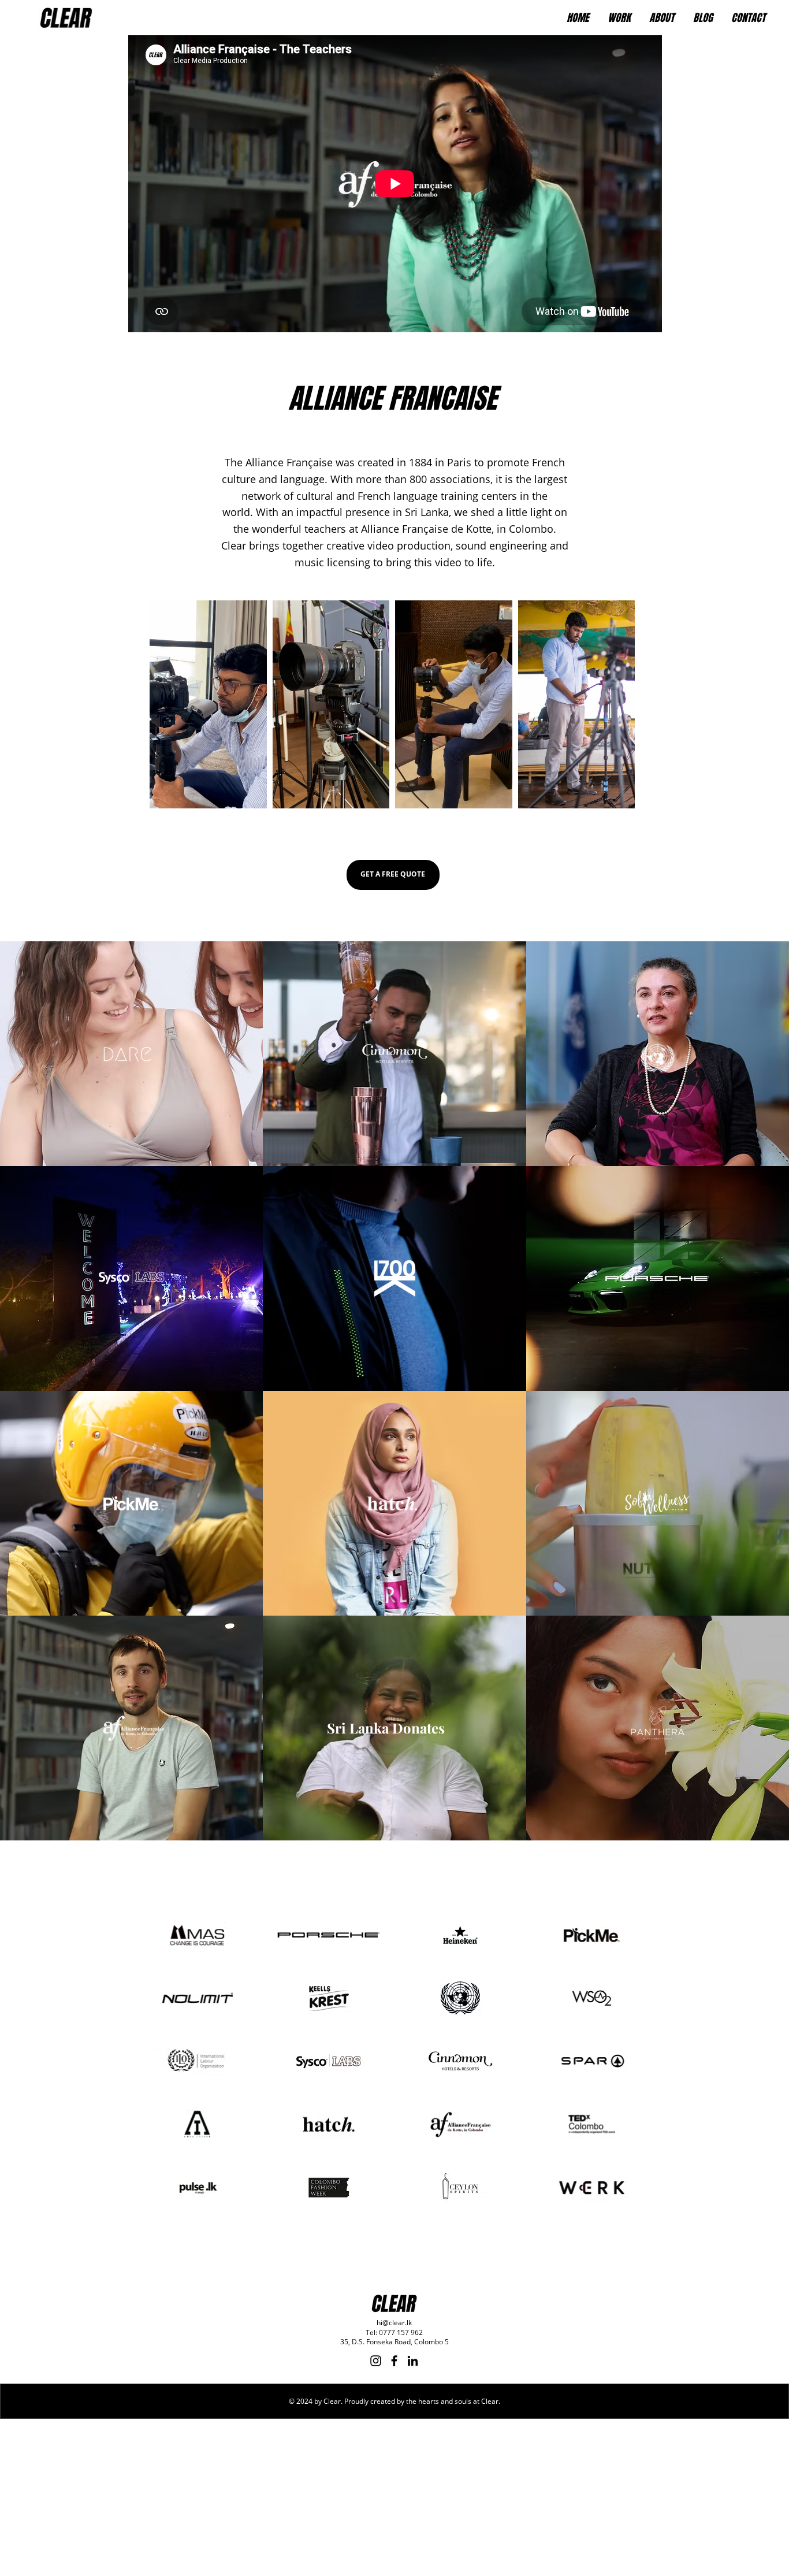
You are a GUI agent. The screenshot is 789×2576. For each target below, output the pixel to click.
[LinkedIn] (413, 2361)
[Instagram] (376, 2361)
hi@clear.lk (394, 2323)
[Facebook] (394, 2361)
